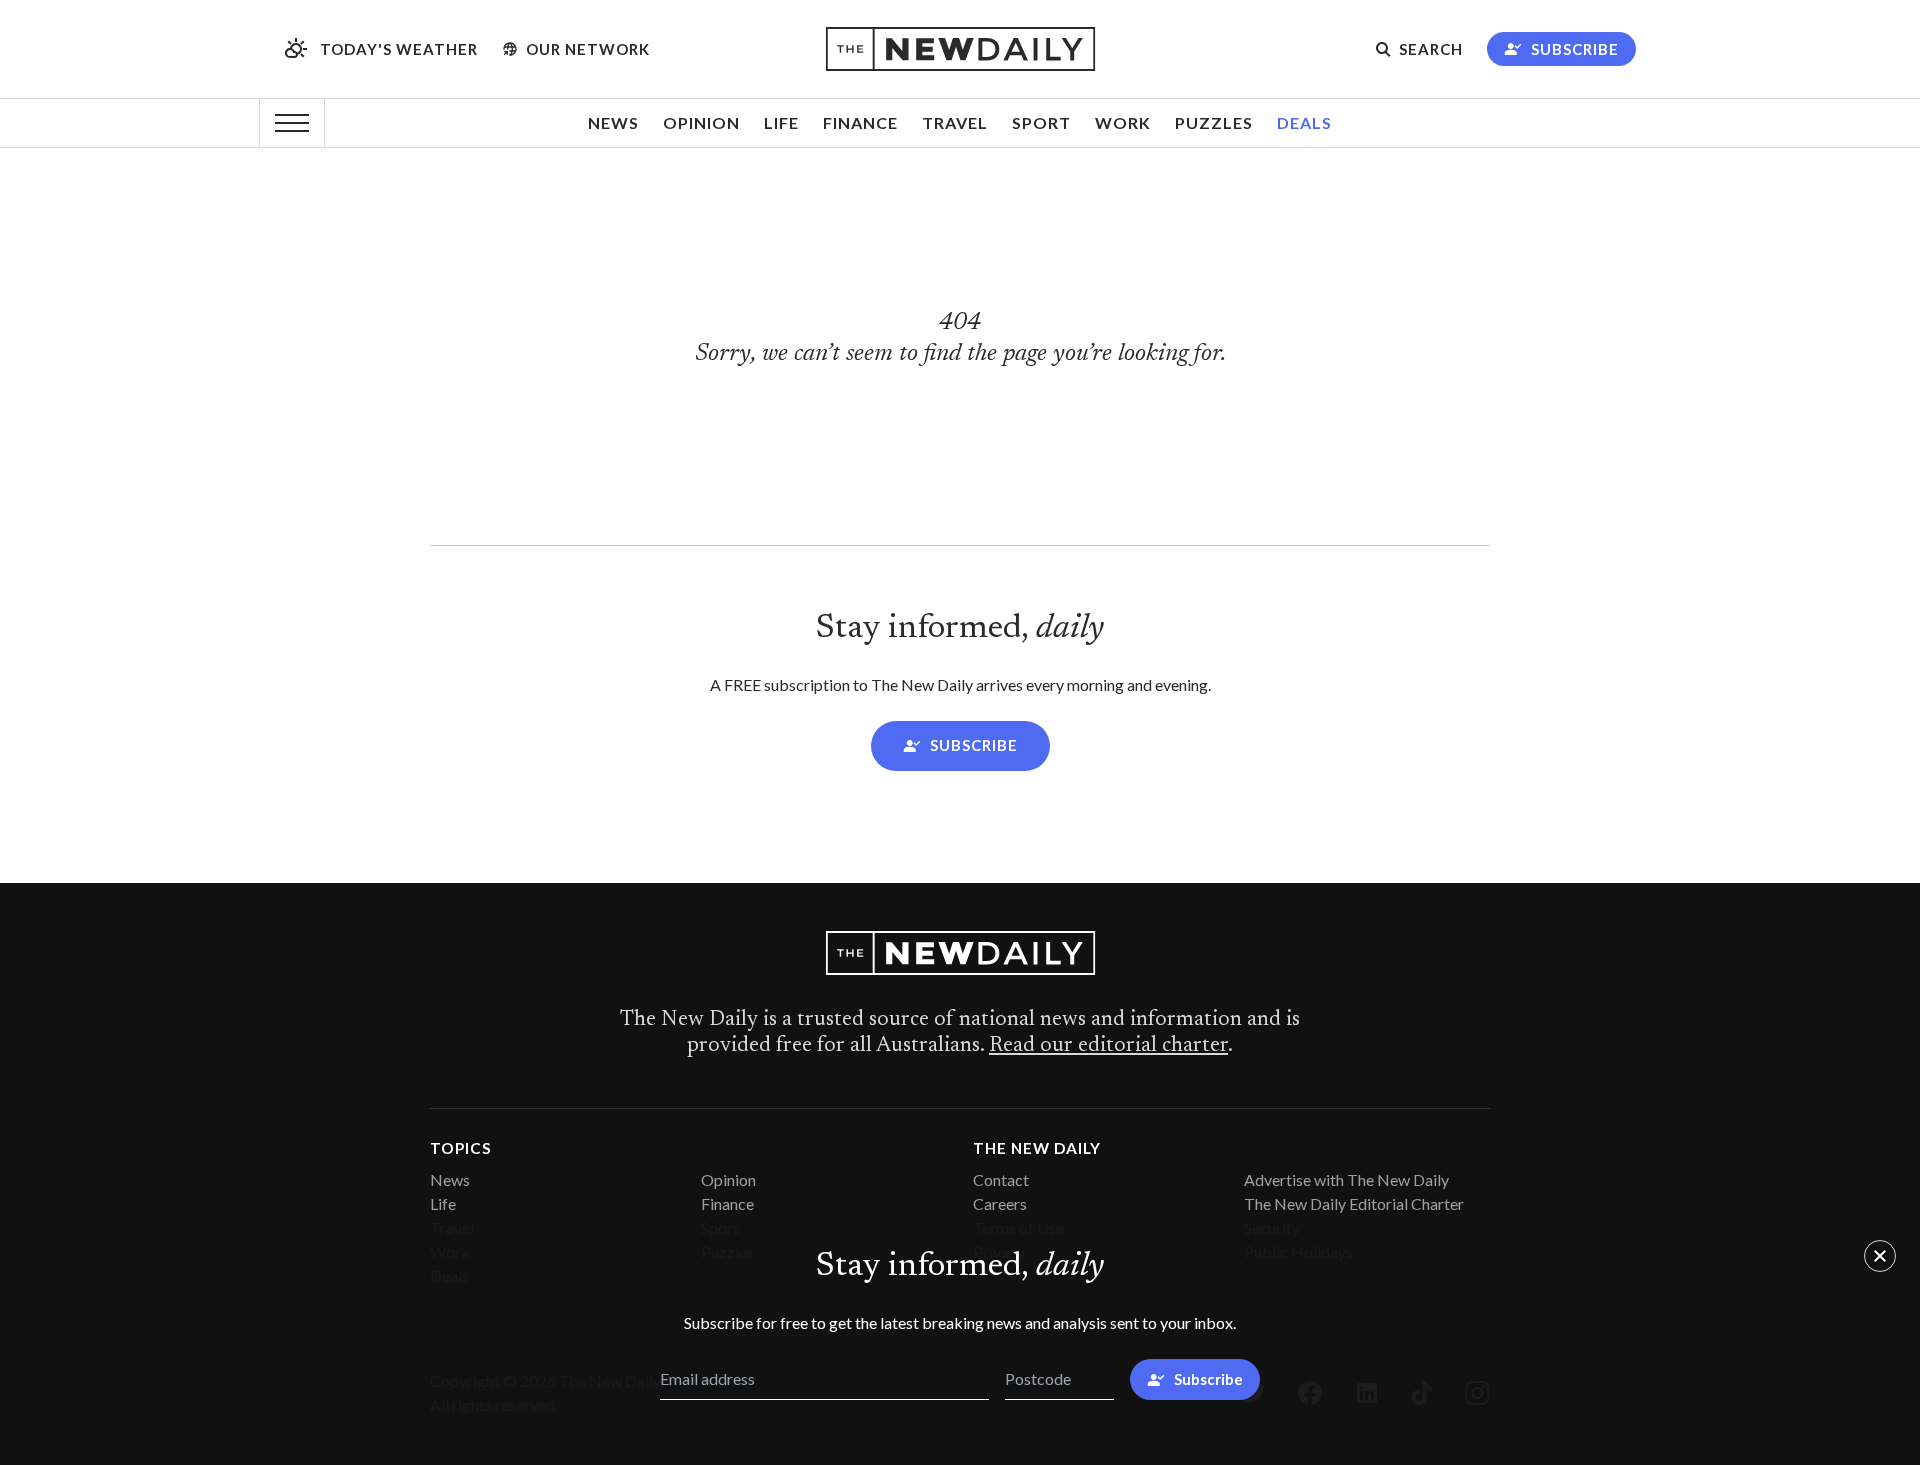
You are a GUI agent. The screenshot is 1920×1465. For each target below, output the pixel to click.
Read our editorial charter (1108, 1046)
